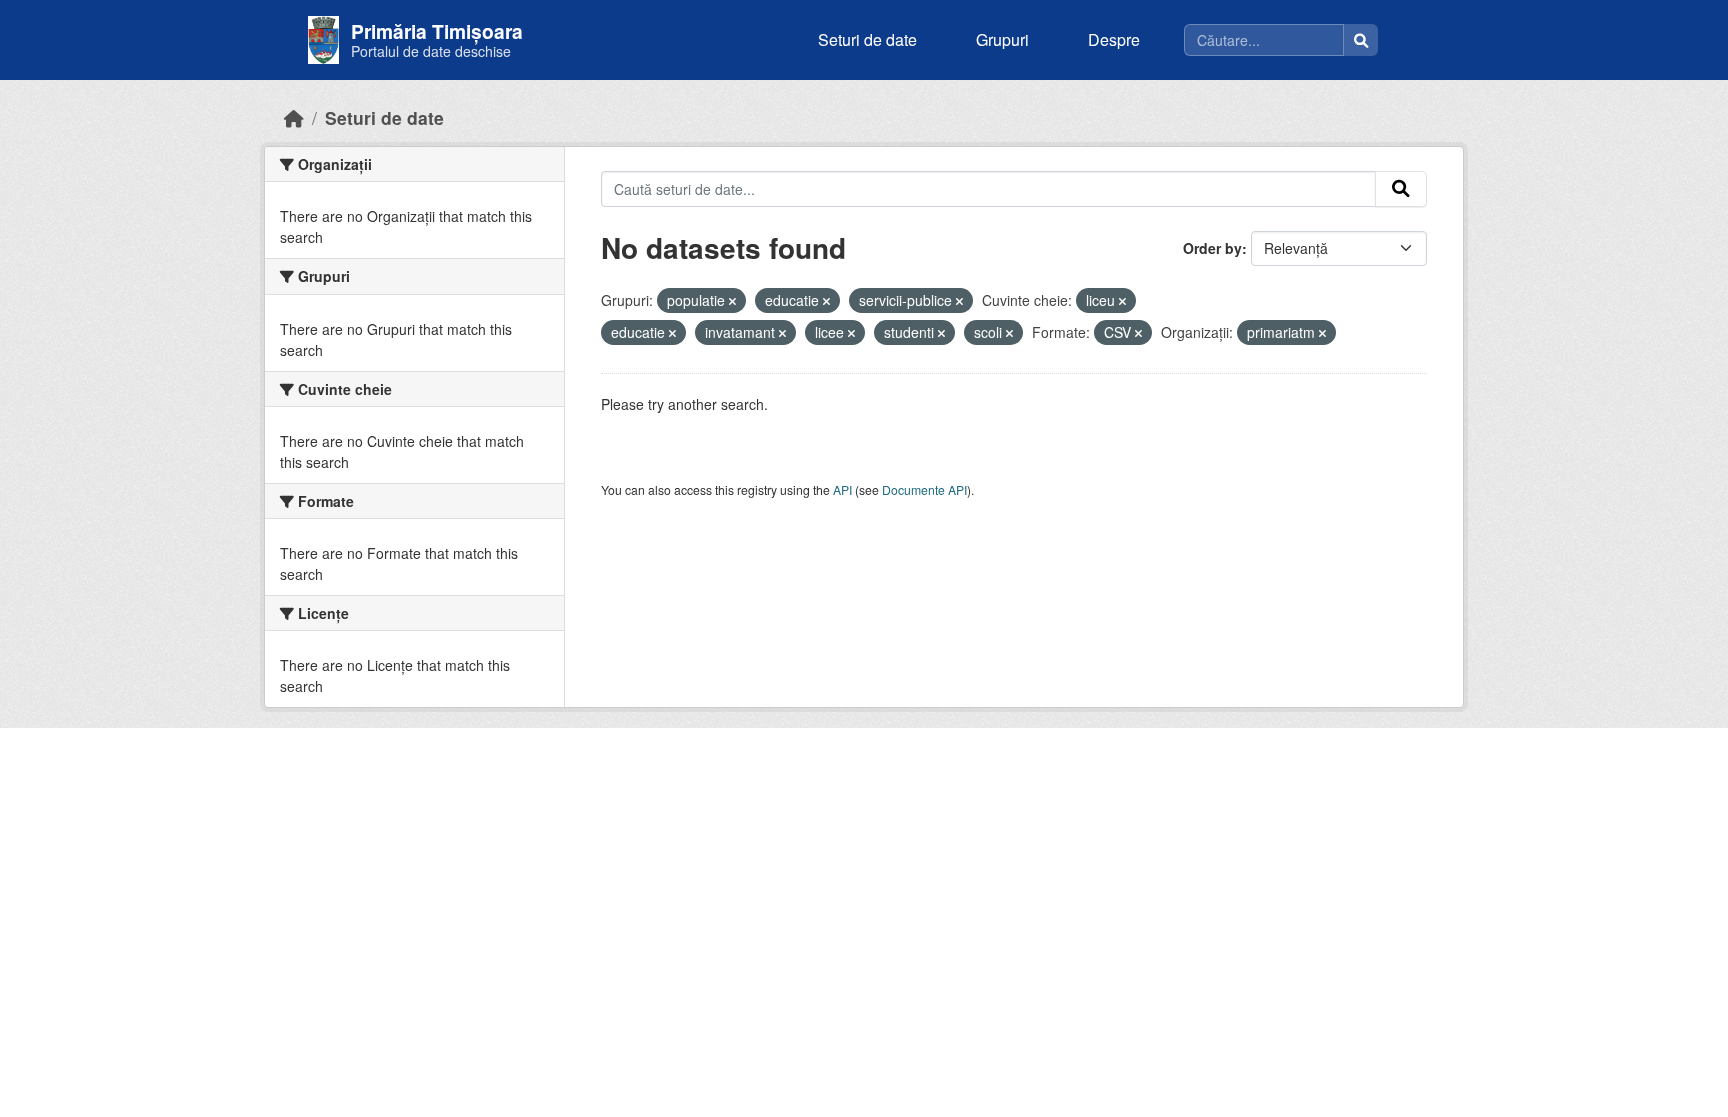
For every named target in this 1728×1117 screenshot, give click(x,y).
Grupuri (1002, 39)
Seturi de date (867, 39)
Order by (1212, 248)
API (842, 489)
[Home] (294, 117)
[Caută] (1361, 40)
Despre (1114, 39)
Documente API (924, 489)
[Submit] (1401, 189)
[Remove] (732, 301)
